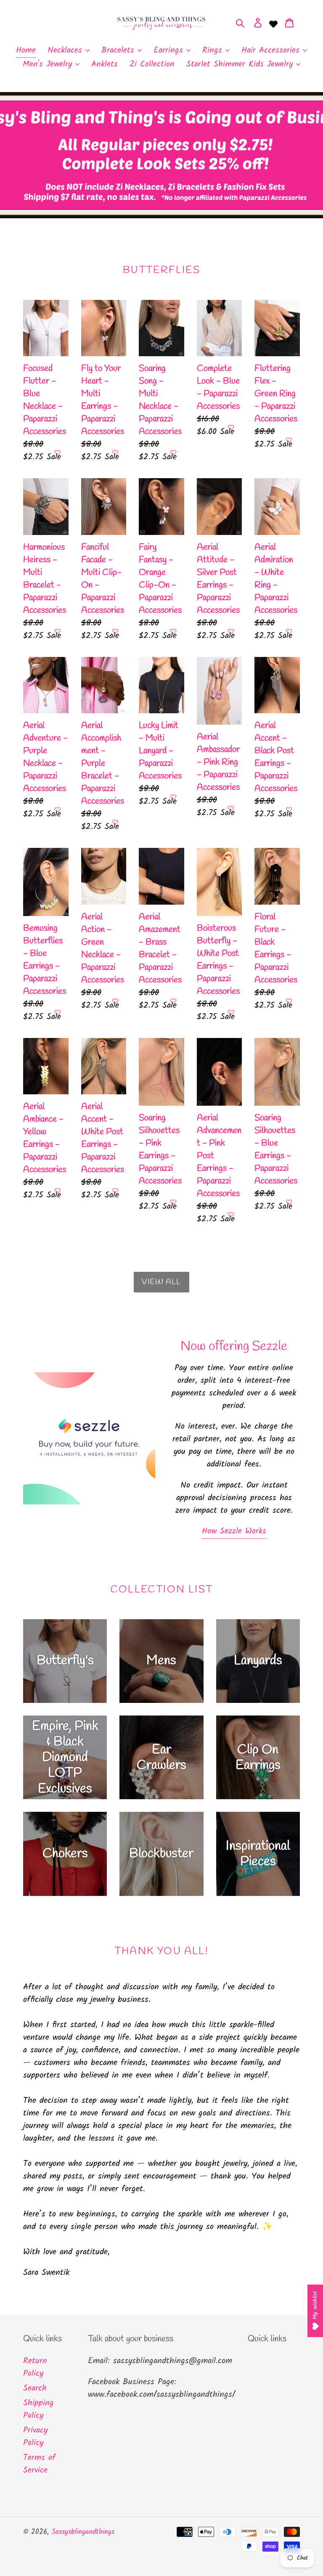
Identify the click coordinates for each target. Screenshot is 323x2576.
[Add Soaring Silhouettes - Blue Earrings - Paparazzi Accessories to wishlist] (289, 1202)
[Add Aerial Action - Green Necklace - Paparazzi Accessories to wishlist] (115, 1001)
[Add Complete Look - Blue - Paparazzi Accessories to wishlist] (231, 427)
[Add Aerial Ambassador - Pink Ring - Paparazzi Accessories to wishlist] (231, 808)
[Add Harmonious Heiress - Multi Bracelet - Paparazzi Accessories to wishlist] (58, 631)
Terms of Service (39, 2464)
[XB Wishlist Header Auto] (273, 23)
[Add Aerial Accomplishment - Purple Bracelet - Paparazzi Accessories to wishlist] (115, 822)
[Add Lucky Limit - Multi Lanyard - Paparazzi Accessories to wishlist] (173, 797)
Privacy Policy (35, 2437)
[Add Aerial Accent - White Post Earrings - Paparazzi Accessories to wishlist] (115, 1191)
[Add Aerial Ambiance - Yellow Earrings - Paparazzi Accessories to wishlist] (58, 1191)
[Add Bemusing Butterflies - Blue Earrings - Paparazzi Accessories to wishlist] (58, 1012)
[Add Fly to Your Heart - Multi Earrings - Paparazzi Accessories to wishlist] (115, 453)
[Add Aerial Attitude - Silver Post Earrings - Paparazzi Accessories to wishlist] (231, 631)
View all (161, 1282)
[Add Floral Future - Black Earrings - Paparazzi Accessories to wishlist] (289, 1001)
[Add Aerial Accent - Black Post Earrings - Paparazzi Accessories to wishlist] (289, 810)
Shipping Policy (38, 2409)
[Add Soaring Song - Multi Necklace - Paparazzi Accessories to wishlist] (173, 453)
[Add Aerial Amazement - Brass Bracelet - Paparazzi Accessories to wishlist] (173, 1001)
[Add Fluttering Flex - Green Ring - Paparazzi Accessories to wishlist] (289, 440)
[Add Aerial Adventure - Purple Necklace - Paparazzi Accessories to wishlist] (58, 810)
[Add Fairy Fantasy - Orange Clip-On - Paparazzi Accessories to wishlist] (173, 631)
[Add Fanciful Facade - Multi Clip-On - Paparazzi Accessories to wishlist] (115, 631)
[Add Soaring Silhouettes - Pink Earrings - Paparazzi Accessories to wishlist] (173, 1202)
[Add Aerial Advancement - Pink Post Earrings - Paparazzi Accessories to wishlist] (231, 1215)
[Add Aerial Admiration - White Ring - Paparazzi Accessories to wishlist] (289, 631)
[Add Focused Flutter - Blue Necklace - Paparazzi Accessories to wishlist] (58, 453)
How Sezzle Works (234, 1531)
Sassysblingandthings (83, 2532)
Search (35, 2388)
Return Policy (35, 2367)
